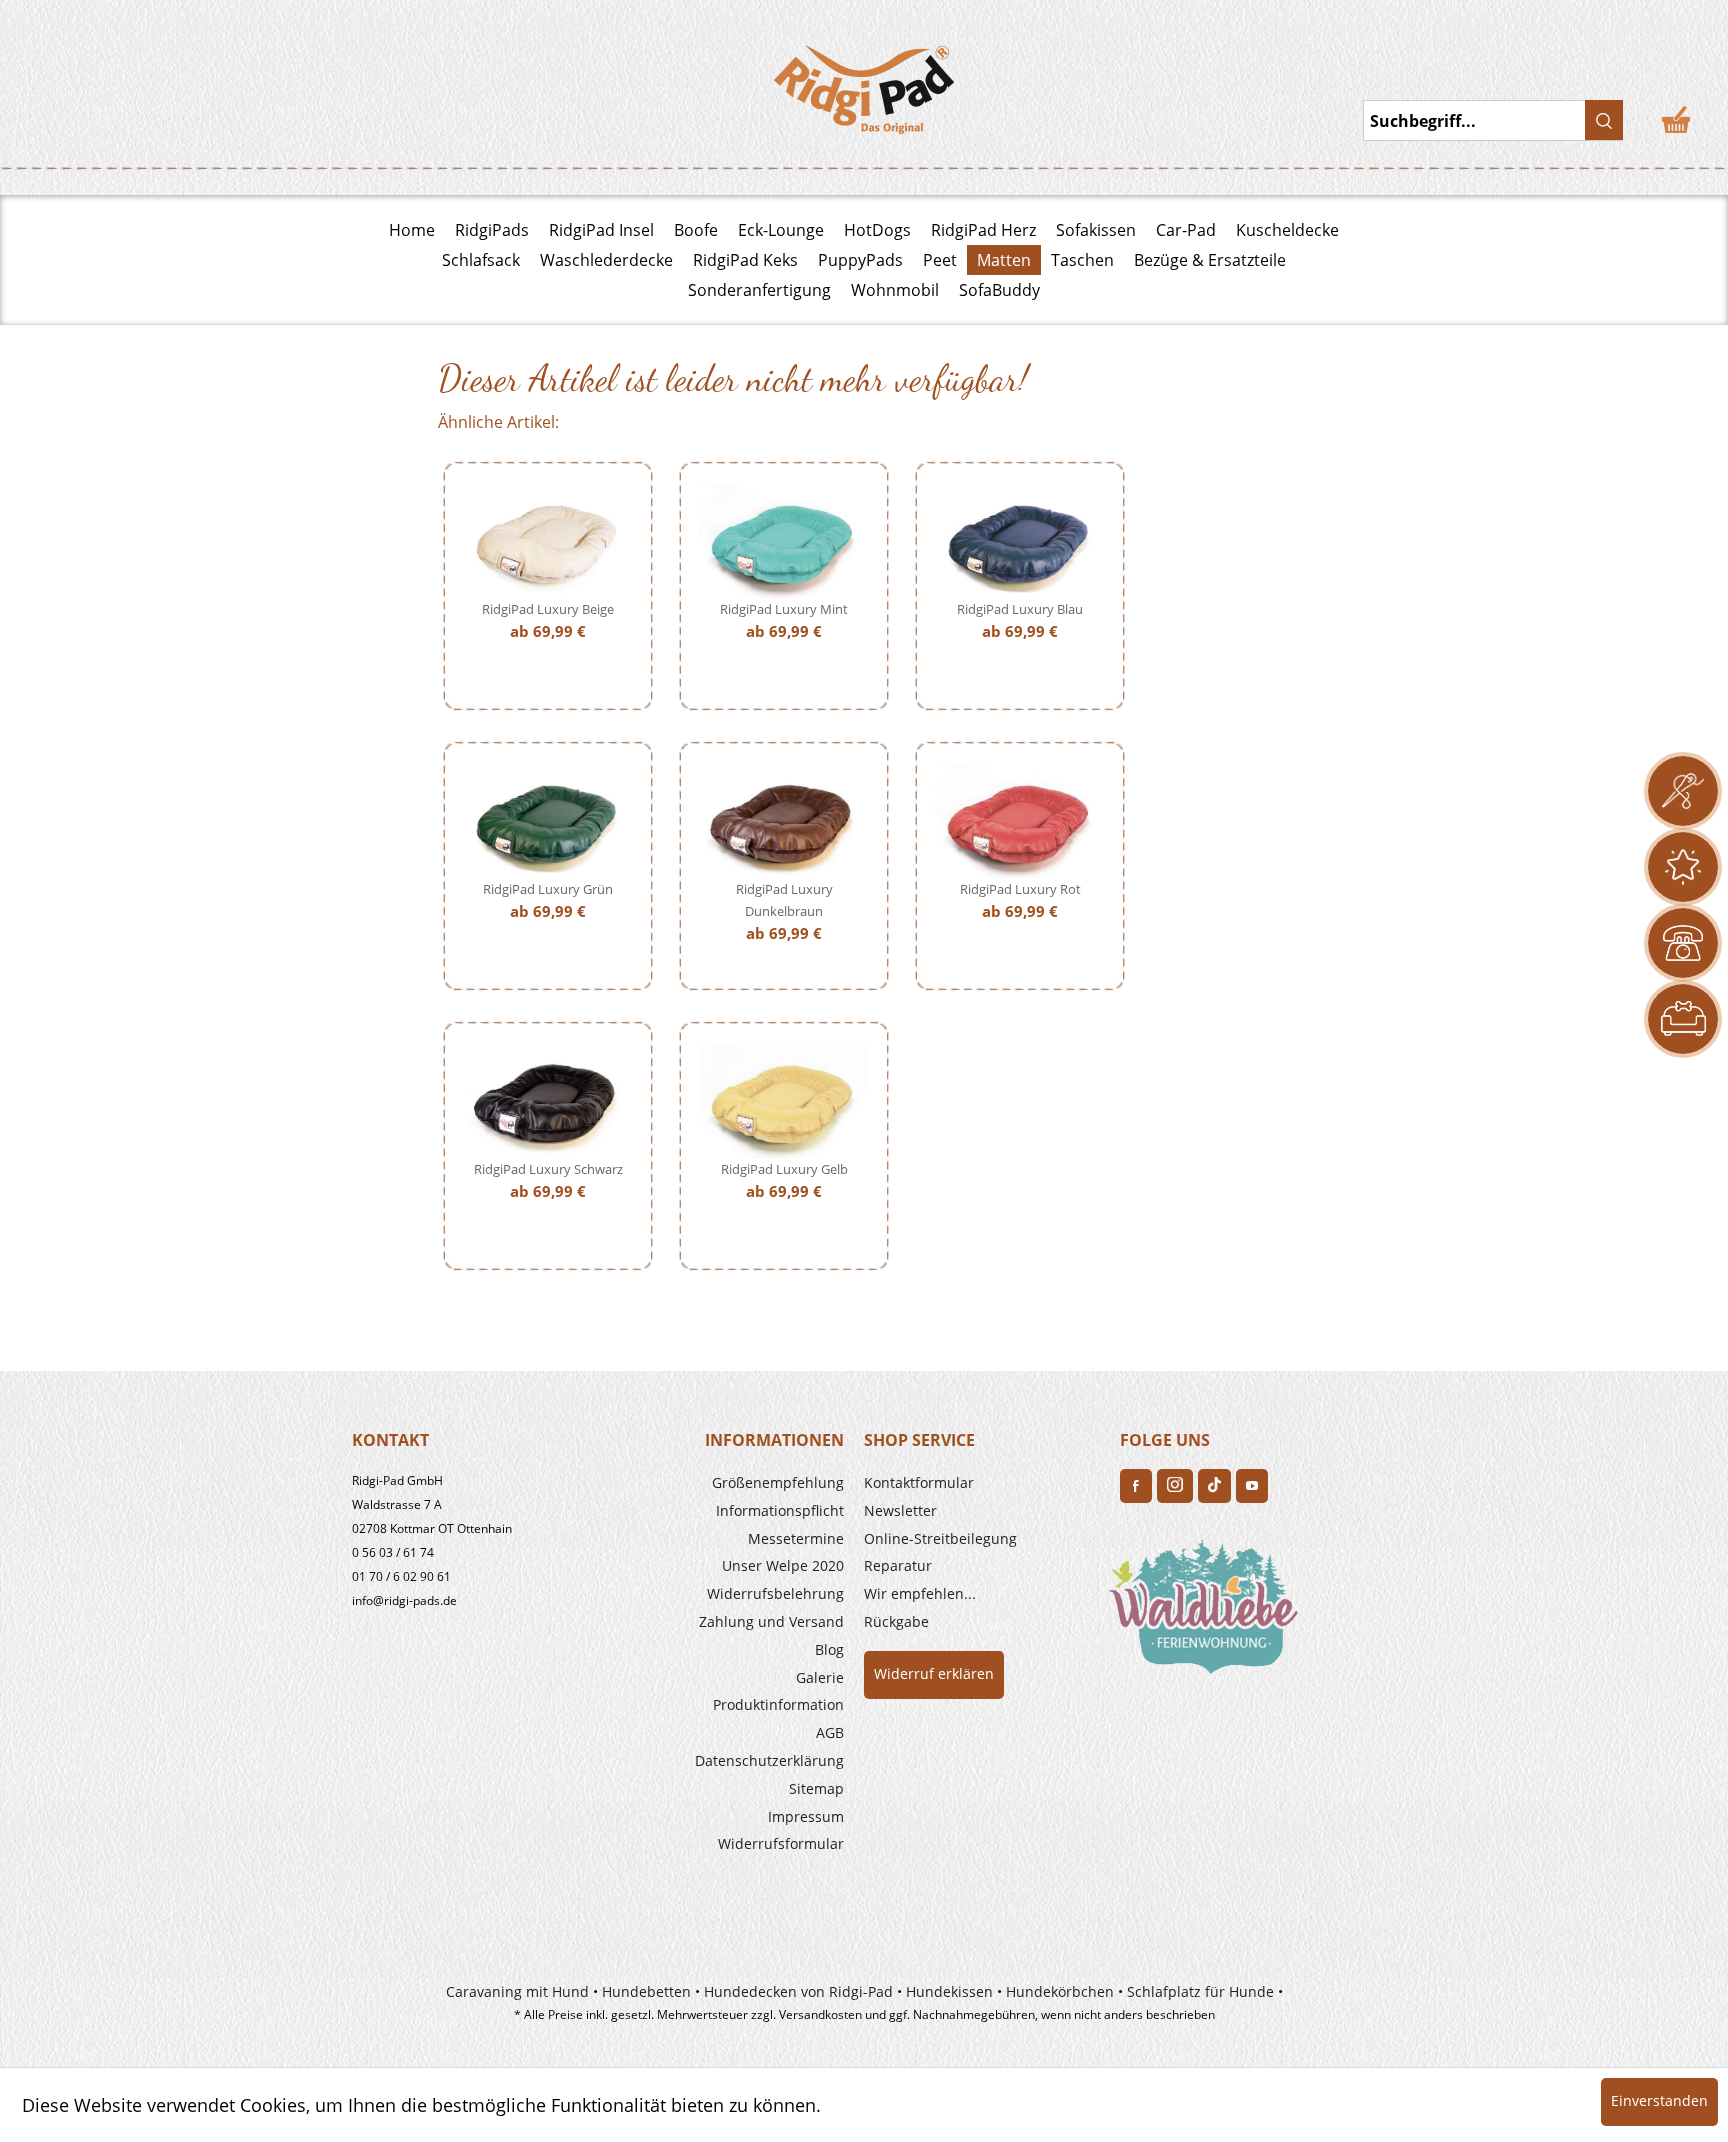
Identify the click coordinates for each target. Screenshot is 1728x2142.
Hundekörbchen (1060, 1991)
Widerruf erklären (934, 1673)
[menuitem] (726, 1483)
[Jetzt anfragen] (1683, 791)
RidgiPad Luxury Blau (1020, 609)
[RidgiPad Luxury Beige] (548, 541)
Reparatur (898, 1565)
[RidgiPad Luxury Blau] (1020, 541)
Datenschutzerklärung (769, 1760)
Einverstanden (1659, 2100)
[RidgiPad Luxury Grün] (548, 821)
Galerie (820, 1677)
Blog (829, 1649)
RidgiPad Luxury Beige (548, 609)
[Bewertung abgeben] (1683, 867)
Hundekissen (949, 1991)
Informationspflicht (780, 1510)
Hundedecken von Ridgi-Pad (798, 1991)
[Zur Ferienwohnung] (1208, 1613)
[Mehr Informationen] (1683, 1019)
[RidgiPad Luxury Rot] (1020, 821)
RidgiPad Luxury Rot (1020, 889)
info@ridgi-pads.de (404, 1600)
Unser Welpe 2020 (783, 1565)
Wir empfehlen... (920, 1593)
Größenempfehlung (778, 1482)
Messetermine (796, 1538)
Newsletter (900, 1510)
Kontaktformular (919, 1482)
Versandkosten (820, 2014)
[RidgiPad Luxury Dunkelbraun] (784, 821)
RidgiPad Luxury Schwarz (548, 1169)
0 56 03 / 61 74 (393, 1552)
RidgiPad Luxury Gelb (784, 1169)
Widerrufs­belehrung (775, 1593)
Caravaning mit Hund (517, 1991)
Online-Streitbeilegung (940, 1538)
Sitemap (816, 1788)
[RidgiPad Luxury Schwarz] (548, 1101)
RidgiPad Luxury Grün (548, 889)
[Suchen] (1604, 120)
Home (412, 230)
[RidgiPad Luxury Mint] (784, 541)
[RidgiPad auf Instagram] (1175, 1486)
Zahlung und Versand (771, 1621)
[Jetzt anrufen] (1683, 943)
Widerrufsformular (781, 1843)
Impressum (806, 1816)
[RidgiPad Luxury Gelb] (784, 1101)
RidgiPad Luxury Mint (784, 609)
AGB (830, 1732)
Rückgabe (896, 1621)
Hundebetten (646, 1991)
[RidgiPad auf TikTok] (1214, 1486)
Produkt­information (778, 1704)
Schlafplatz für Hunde (1200, 1991)
